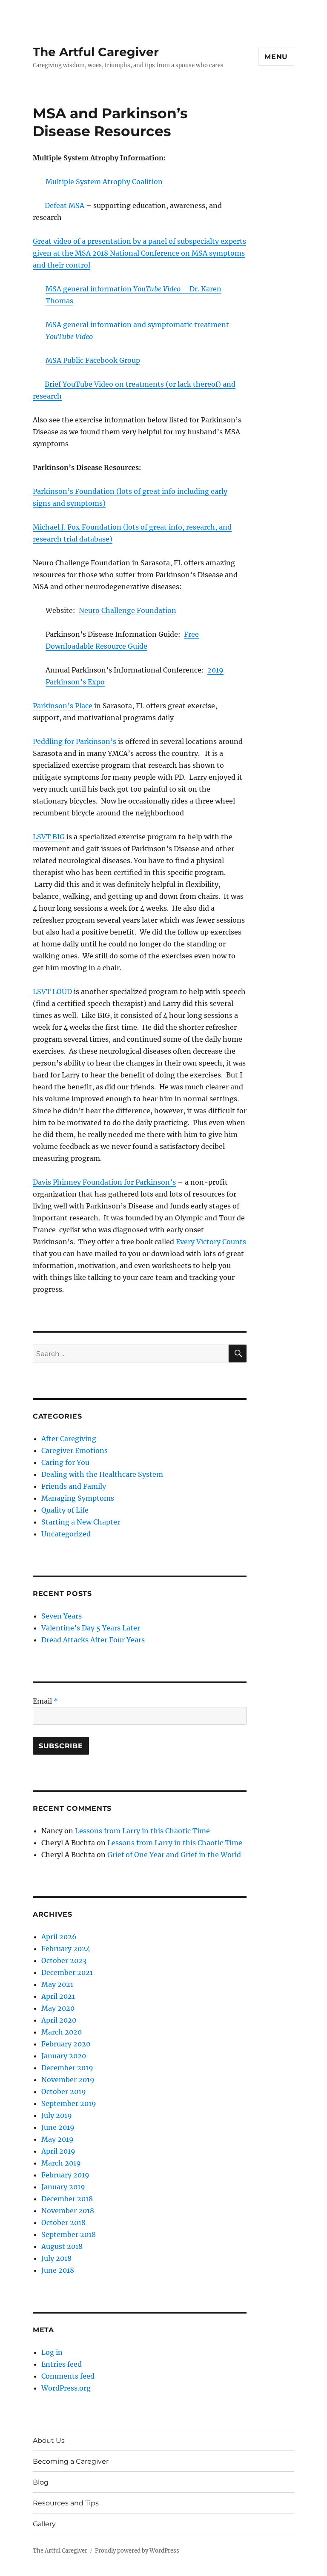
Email (45, 1701)
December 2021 (67, 1972)
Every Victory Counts (211, 1242)
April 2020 (59, 2020)
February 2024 (66, 1949)
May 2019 (57, 2139)
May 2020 (58, 2008)
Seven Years (62, 1616)
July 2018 (56, 2258)
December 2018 (67, 2199)
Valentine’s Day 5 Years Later (91, 1628)
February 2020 (66, 2044)
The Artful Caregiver (96, 52)
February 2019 (65, 2175)
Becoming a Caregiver (71, 2461)
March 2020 (62, 2032)
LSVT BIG (49, 837)
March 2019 (61, 2163)
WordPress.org (66, 2388)
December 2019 (67, 2068)
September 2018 (69, 2234)
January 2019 (63, 2187)
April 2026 (59, 1937)
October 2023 (64, 1960)
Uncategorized (66, 1534)
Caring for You (65, 1462)
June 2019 (58, 2127)
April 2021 (58, 1996)
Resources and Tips (66, 2503)
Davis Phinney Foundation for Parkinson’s (104, 1182)
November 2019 (68, 2080)
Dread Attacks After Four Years (93, 1640)
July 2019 (57, 2115)
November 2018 (68, 2211)
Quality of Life (65, 1510)
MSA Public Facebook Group (93, 360)
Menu (276, 57)
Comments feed (68, 2376)
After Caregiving (69, 1439)
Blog (41, 2482)
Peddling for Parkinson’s (75, 741)
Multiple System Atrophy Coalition (104, 182)
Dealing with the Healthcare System (102, 1474)
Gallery (44, 2524)
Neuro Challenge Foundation (128, 610)
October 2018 (63, 2223)
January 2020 (64, 2056)
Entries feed (62, 2364)
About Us (49, 2441)
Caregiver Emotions (75, 1450)
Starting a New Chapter (81, 1522)
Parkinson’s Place (63, 706)
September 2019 (69, 2103)
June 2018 (58, 2270)
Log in (52, 2352)
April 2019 (58, 2151)
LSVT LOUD (52, 992)
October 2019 (64, 2092)
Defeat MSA (65, 205)
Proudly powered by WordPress (137, 2551)
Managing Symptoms (78, 1498)
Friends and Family (74, 1486)
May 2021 (57, 1984)
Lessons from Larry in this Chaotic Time (142, 1831)
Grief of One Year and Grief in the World (174, 1855)
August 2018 (62, 2246)
